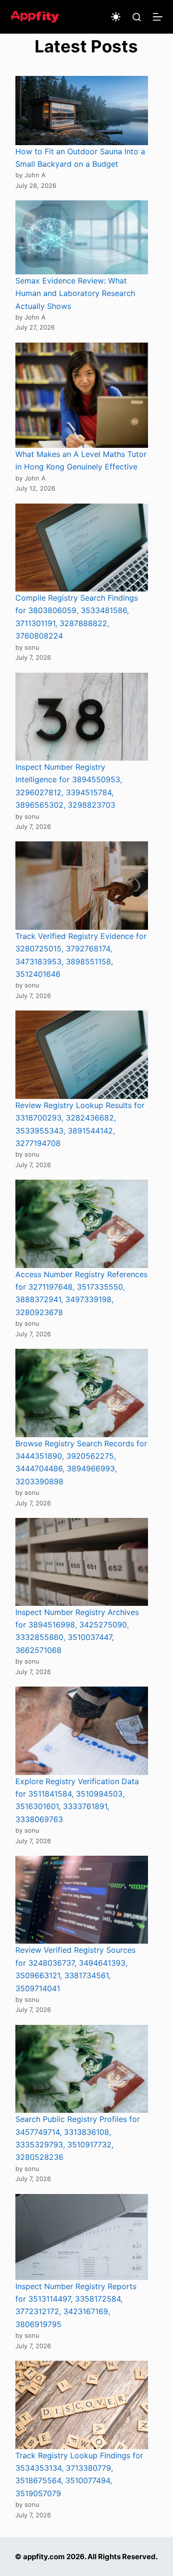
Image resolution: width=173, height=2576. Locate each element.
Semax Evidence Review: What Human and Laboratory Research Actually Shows (75, 293)
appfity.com (44, 2557)
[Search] (137, 17)
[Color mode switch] (116, 17)
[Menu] (158, 17)
